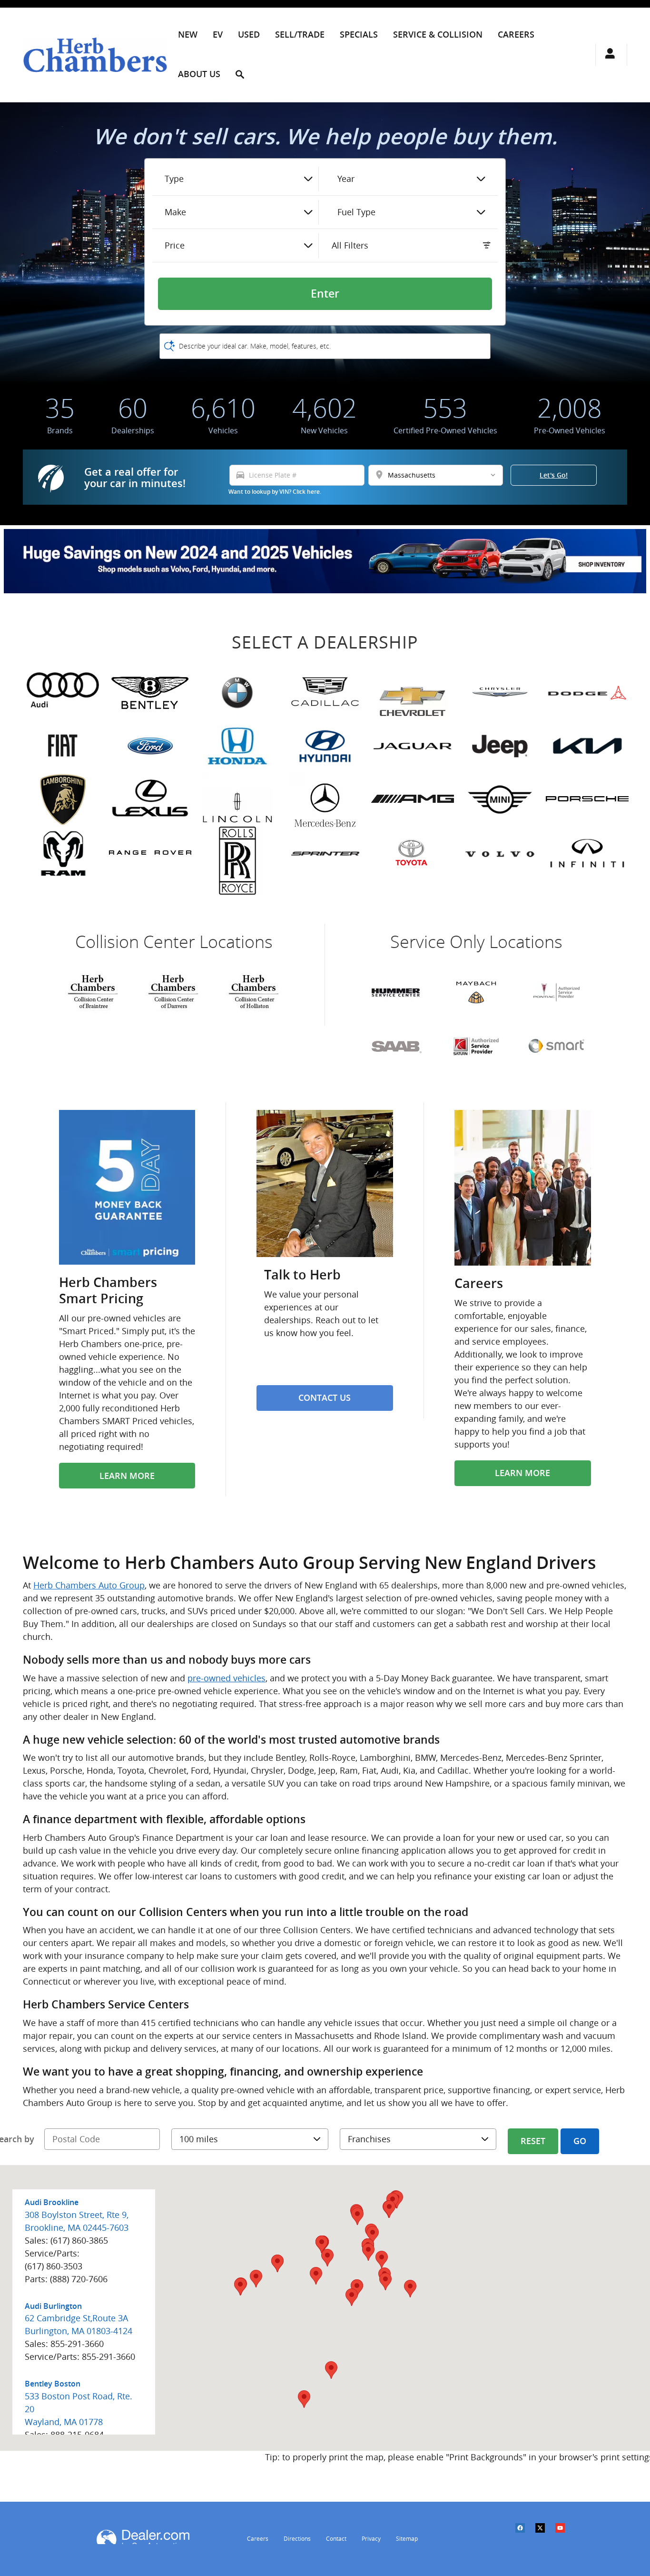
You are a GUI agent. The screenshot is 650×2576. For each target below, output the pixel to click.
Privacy (371, 2539)
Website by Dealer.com (143, 2537)
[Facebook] (525, 2534)
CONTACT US (325, 1398)
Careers (258, 2539)
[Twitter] (545, 2534)
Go (580, 2141)
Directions (297, 2539)
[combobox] (239, 179)
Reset (533, 2141)
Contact (336, 2539)
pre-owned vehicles (227, 1678)
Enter (325, 294)
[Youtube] (565, 2534)
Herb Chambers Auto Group (89, 1585)
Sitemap (407, 2539)
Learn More (127, 1476)
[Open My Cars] (607, 55)
